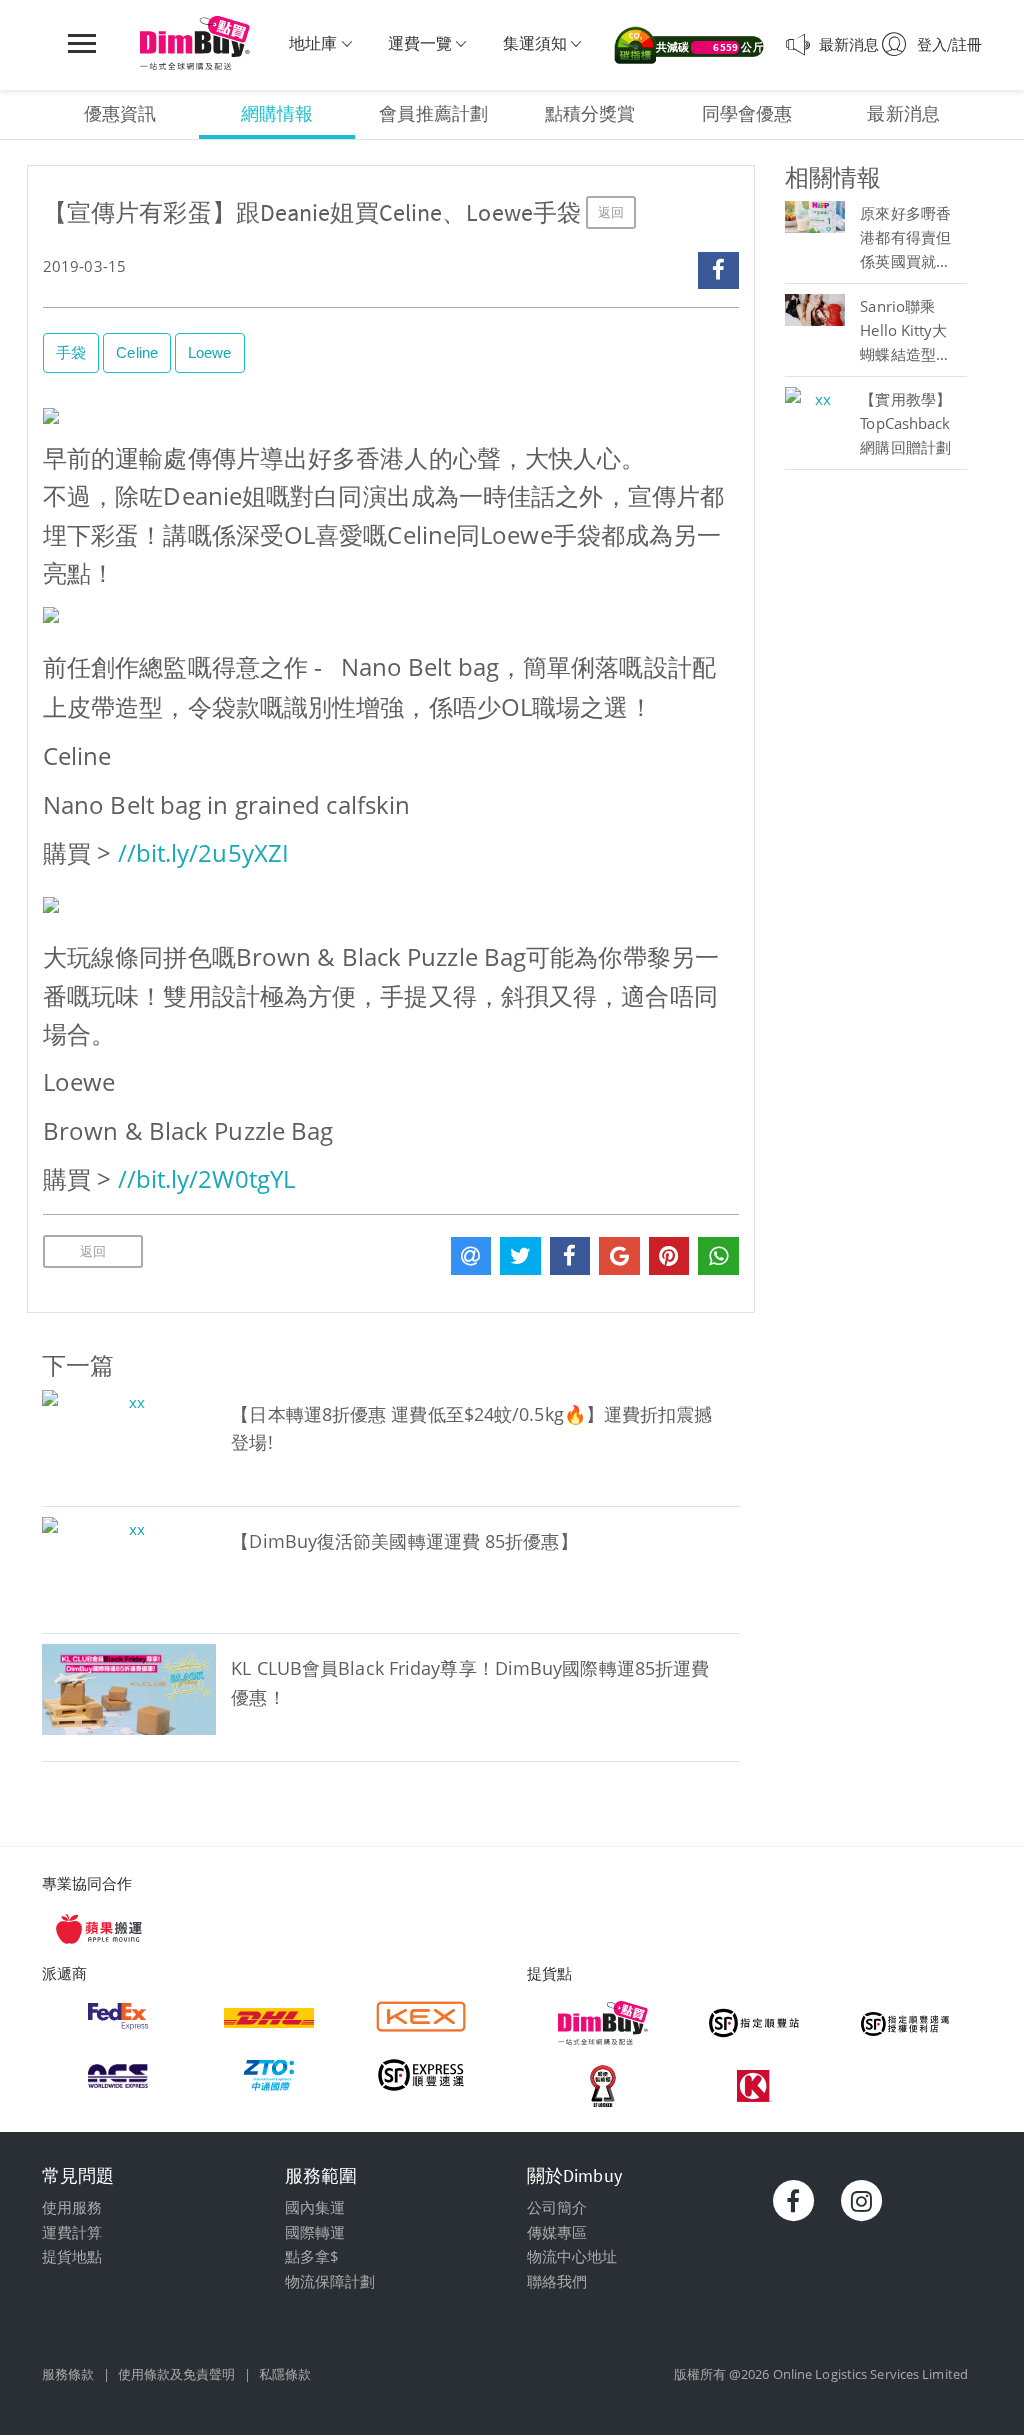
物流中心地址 (572, 2256)
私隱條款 (285, 2374)
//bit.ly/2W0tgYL (207, 1178)
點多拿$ (312, 2256)
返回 (611, 212)
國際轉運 (315, 2232)
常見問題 (78, 2175)
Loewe (210, 352)
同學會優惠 (747, 113)
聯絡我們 (557, 2281)
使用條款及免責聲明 (177, 2374)
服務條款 (68, 2374)
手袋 (71, 352)
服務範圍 (321, 2175)
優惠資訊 (120, 113)
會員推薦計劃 (433, 113)
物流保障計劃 (330, 2281)
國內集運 (315, 2207)
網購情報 (277, 113)
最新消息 (903, 113)
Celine (137, 352)
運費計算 (72, 2232)
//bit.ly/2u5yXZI (204, 852)
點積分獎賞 (590, 113)
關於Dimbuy (574, 2175)
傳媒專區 (557, 2232)
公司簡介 (557, 2207)
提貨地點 (72, 2256)
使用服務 (72, 2207)
